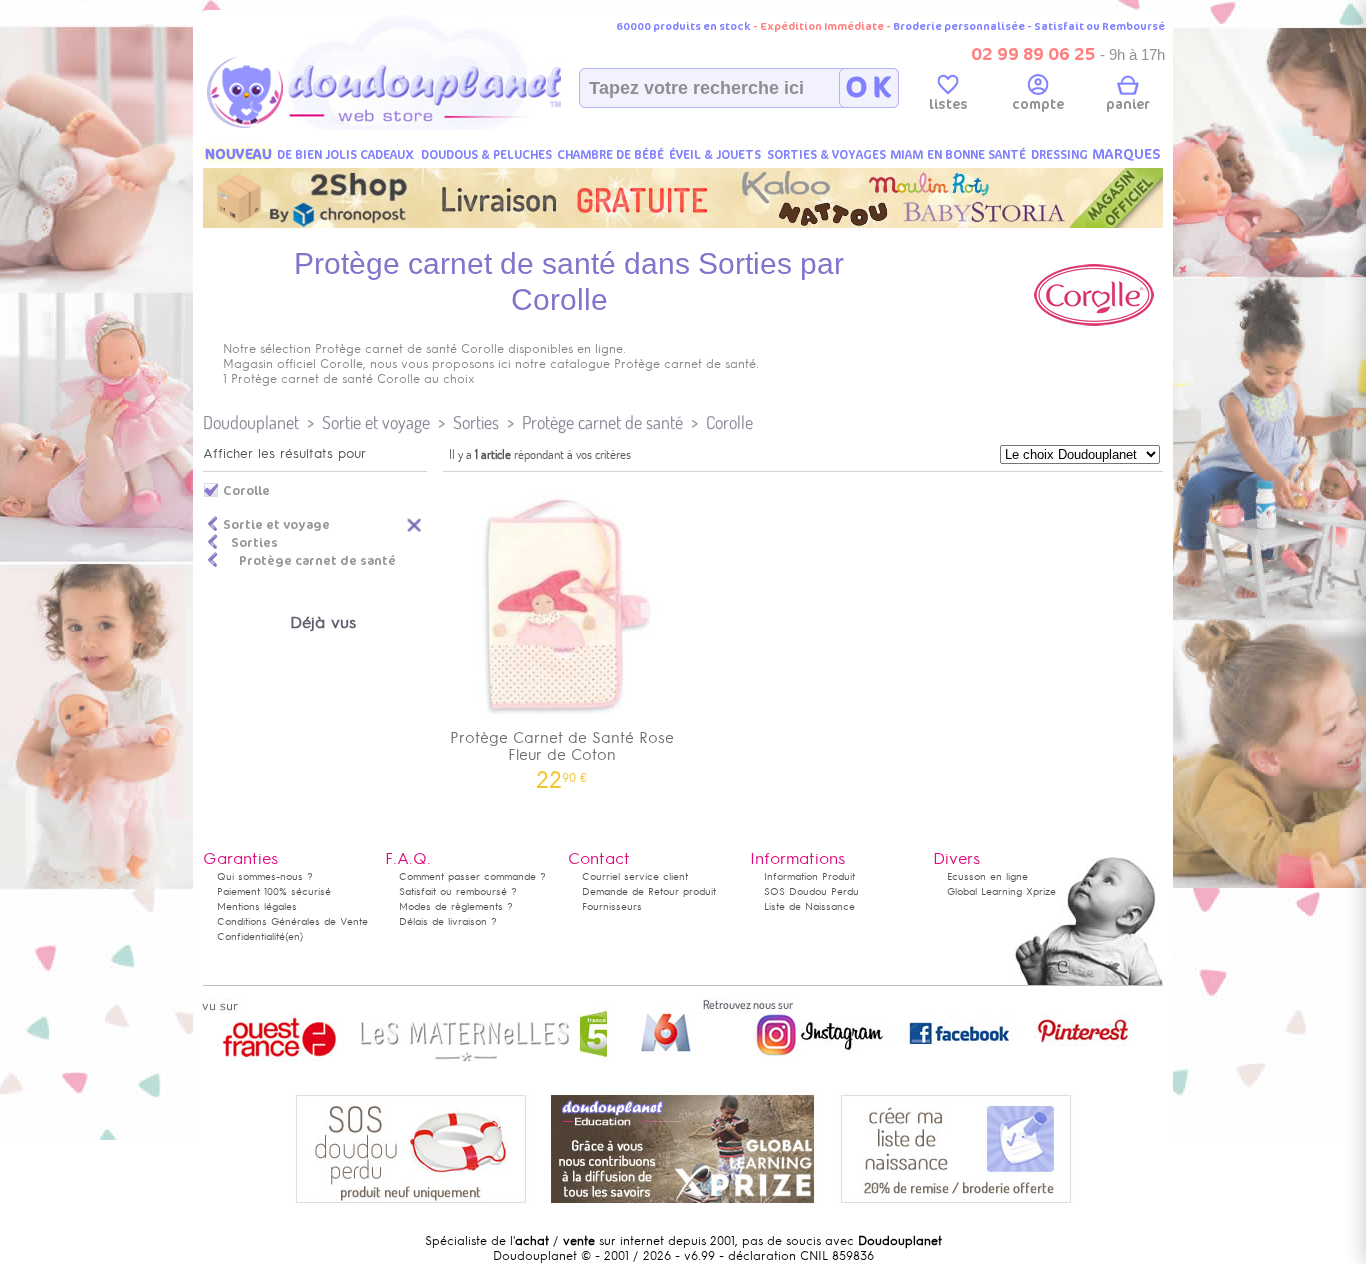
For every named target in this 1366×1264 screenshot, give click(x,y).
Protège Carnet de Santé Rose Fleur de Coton (562, 753)
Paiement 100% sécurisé (274, 891)
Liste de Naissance (809, 906)
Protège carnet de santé (602, 422)
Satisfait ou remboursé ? (458, 891)
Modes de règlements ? (456, 906)
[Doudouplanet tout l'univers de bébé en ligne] (423, 126)
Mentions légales (257, 906)
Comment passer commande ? (472, 876)
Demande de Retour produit (649, 891)
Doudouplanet (251, 422)
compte (1038, 104)
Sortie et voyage (376, 422)
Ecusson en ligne (987, 876)
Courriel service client (635, 876)
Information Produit (809, 876)
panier (1128, 104)
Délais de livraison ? (448, 921)
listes (948, 104)
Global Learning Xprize (1001, 891)
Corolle (729, 422)
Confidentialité (251, 936)
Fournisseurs (612, 906)
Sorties (476, 422)
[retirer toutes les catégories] (415, 524)
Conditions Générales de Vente (292, 921)
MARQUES (1126, 154)
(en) (294, 936)
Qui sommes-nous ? (265, 876)
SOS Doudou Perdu (811, 891)
